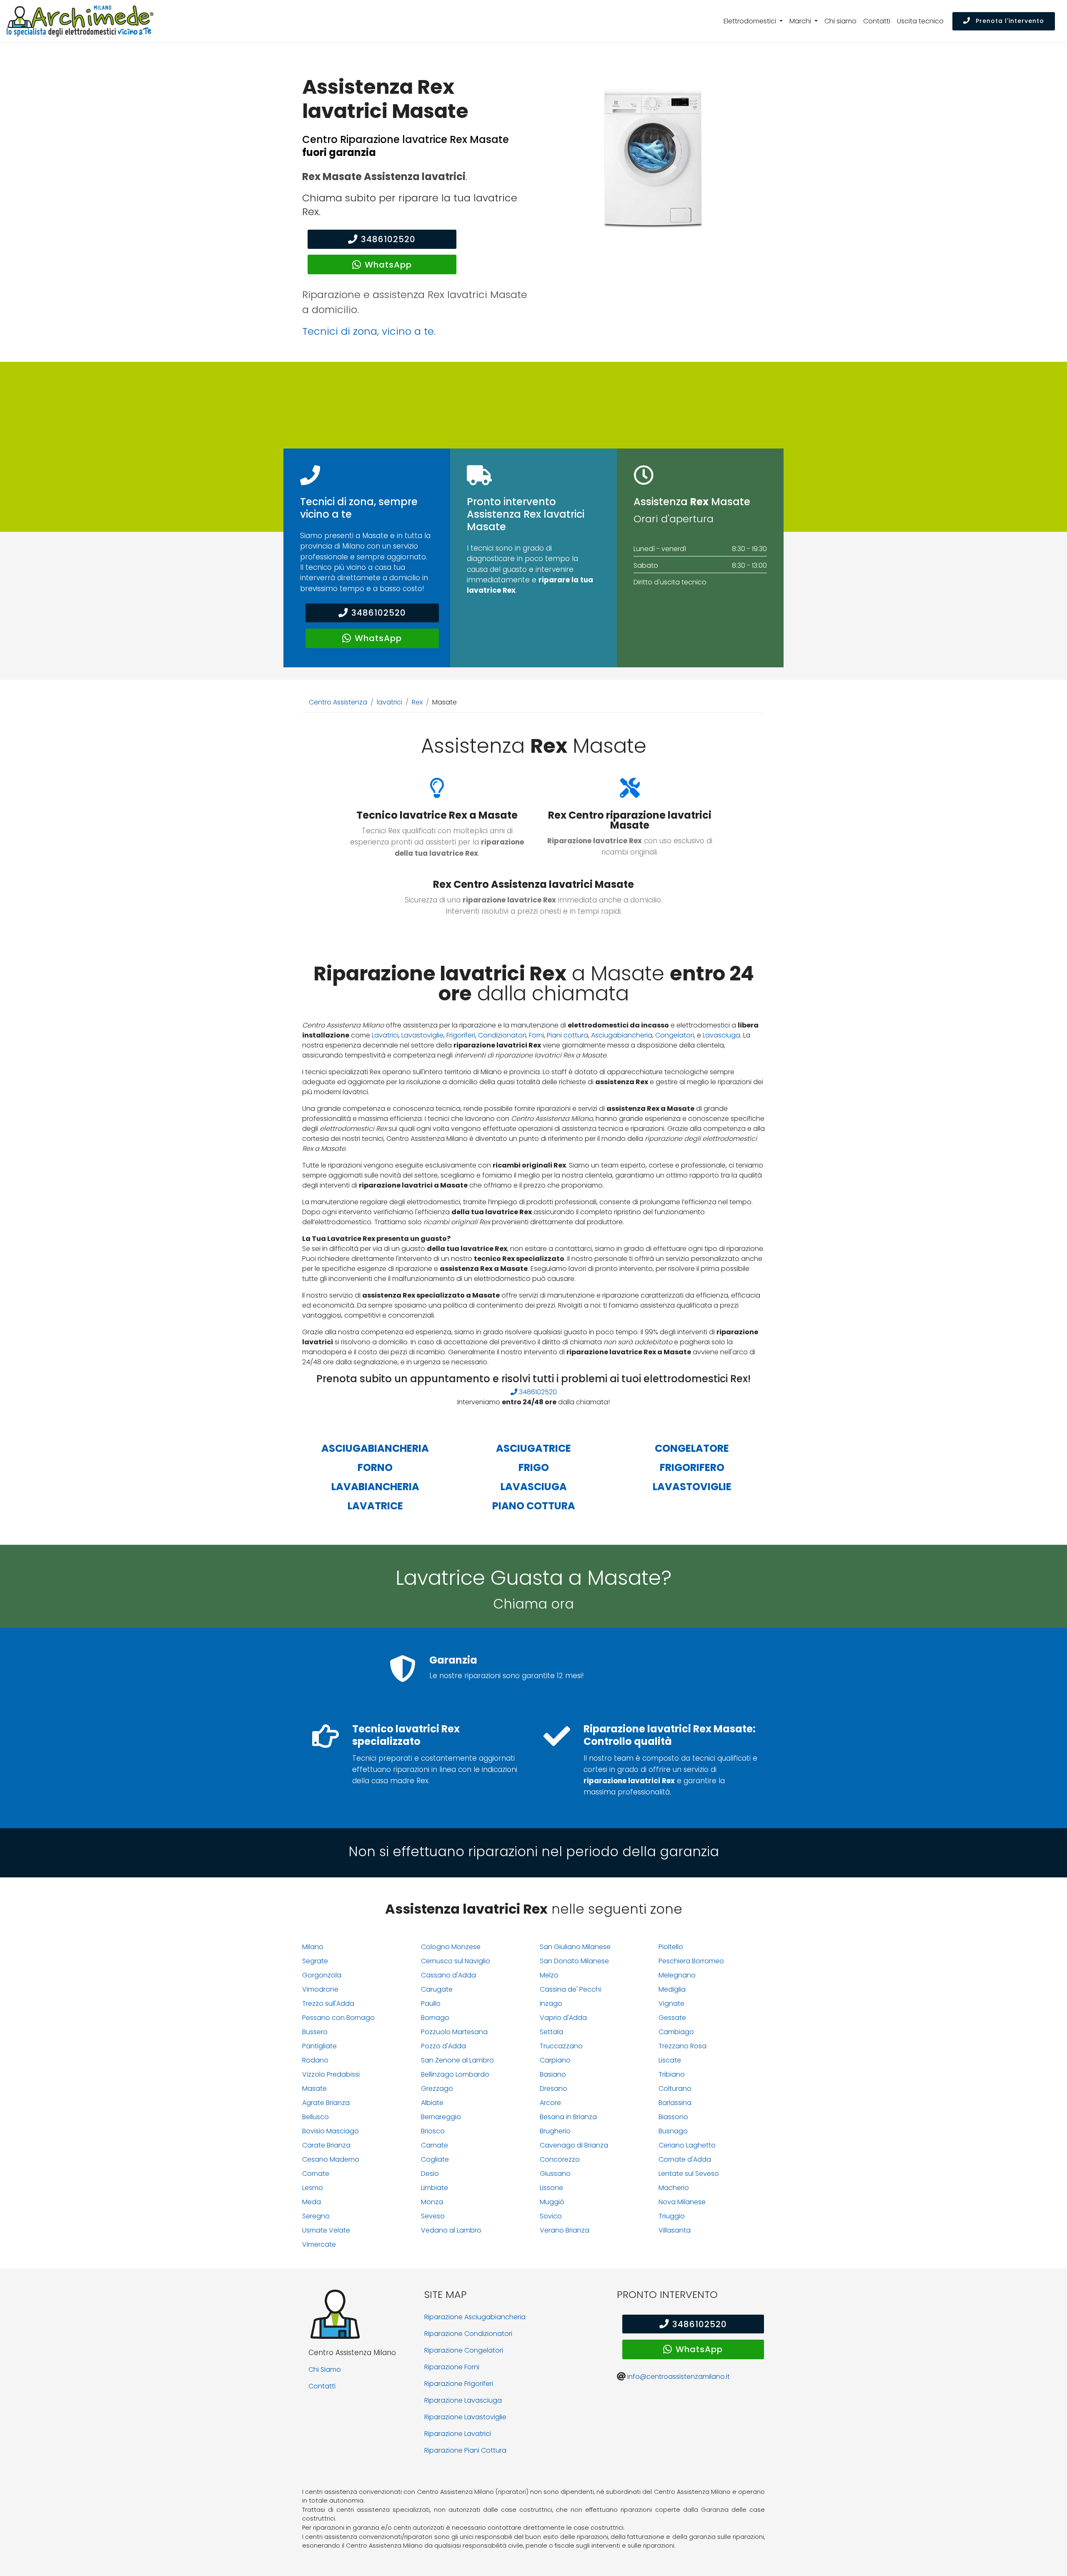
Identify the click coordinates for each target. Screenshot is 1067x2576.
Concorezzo (560, 2159)
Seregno (316, 2216)
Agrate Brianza (326, 2103)
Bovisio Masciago (331, 2131)
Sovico (551, 2216)
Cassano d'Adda (448, 1975)
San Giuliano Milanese (575, 1947)
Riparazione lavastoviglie (465, 2417)
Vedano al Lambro (451, 2230)
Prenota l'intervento (1009, 21)
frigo (534, 1467)
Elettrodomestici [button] (751, 21)
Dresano (554, 2089)
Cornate (316, 2174)
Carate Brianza (326, 2145)
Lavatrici (385, 1035)
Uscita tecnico (920, 21)
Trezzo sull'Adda (328, 2003)
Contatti (877, 21)
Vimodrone (320, 1989)
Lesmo (313, 2188)
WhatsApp (388, 265)
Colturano (675, 2089)
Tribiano (672, 2074)
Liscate (670, 2060)
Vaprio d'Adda (563, 2018)
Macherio (674, 2188)
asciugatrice (533, 1448)
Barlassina (675, 2103)
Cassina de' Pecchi (570, 1989)
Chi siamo (840, 21)
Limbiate (435, 2188)
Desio (430, 2174)
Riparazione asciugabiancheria (475, 2317)
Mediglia (672, 1989)
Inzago (551, 2003)
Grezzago (437, 2089)
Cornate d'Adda (685, 2159)
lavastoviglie (692, 1487)
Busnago (673, 2131)
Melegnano (677, 1975)
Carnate (435, 2145)
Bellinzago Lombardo (455, 2074)
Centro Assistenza (338, 702)
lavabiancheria (375, 1487)
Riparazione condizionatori (468, 2334)
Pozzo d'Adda (443, 2046)
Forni (536, 1035)
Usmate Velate (326, 2230)
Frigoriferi (461, 1035)
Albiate (432, 2103)
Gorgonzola (322, 1975)
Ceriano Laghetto (687, 2145)
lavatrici (389, 702)
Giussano (555, 2174)
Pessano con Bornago (338, 2018)
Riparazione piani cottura (465, 2450)
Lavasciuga (721, 1035)
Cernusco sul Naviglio (456, 1961)
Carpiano (555, 2060)
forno (375, 1467)
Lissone (551, 2188)
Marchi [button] (801, 21)
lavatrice (375, 1506)
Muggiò (552, 2202)
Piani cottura (567, 1035)
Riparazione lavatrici (458, 2434)
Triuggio (672, 2216)
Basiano (553, 2074)
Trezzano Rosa (683, 2046)
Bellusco (316, 2117)
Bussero (315, 2032)
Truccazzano (561, 2046)
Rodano (315, 2060)
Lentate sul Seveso (689, 2174)
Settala (551, 2032)
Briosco (433, 2131)
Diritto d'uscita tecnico (670, 582)
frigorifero (692, 1467)
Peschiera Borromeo (691, 1961)
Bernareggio (441, 2117)
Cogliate (435, 2159)
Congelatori (675, 1035)
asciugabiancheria (375, 1448)
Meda (312, 2202)
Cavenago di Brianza (574, 2145)
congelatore (692, 1448)
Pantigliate (319, 2046)
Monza (432, 2202)
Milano (313, 1947)
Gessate (672, 2018)
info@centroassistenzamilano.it (679, 2377)
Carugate (437, 1989)
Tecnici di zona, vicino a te (368, 331)
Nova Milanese (682, 2202)
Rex (417, 702)
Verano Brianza (565, 2230)
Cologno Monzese (451, 1947)
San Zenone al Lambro (457, 2060)
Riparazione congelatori (464, 2350)
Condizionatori (502, 1035)
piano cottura (534, 1506)
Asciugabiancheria (622, 1035)
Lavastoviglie (422, 1035)
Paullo (431, 2003)
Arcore (550, 2103)
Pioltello (671, 1947)
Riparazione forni (452, 2367)
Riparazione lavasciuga (463, 2400)
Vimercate (319, 2244)
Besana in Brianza (568, 2117)
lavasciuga (534, 1487)
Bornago (435, 2018)
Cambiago (676, 2032)
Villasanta (675, 2230)
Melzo (549, 1975)
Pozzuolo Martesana (454, 2032)
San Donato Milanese (574, 1961)
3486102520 (388, 239)
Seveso (433, 2216)
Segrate (315, 1961)
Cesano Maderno (331, 2159)
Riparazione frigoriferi (459, 2384)
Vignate (671, 2003)
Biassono (673, 2117)
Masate (314, 2089)
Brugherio (555, 2131)
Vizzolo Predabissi (331, 2074)
